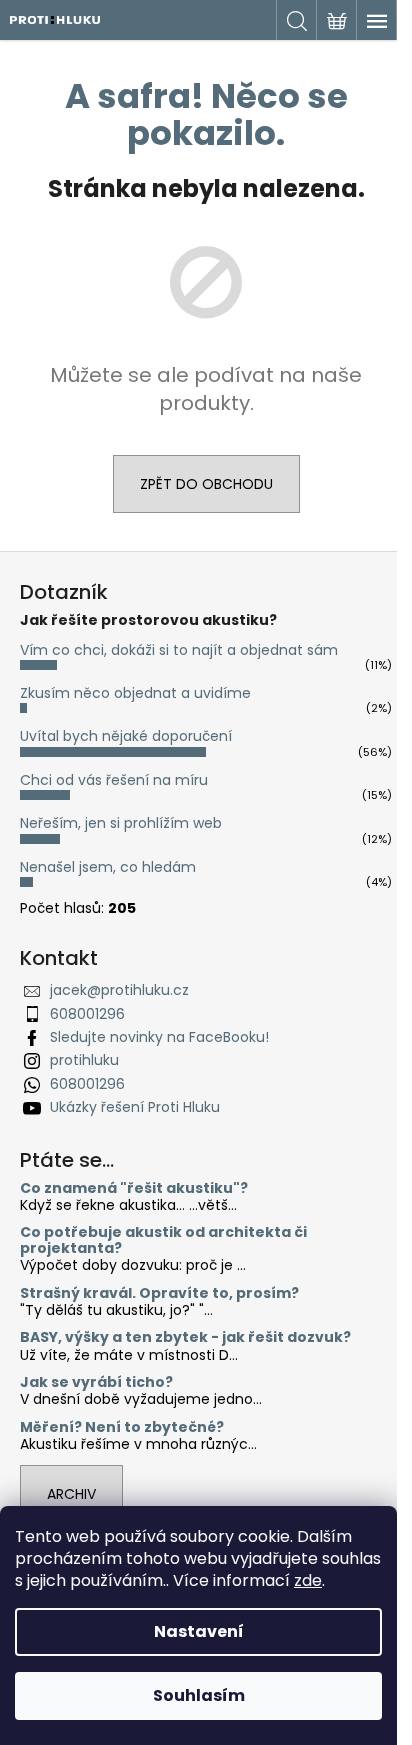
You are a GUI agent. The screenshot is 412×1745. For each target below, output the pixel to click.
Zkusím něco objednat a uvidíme (135, 693)
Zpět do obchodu (206, 484)
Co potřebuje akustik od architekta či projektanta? (163, 1240)
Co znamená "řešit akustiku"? (134, 1188)
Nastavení (199, 1631)
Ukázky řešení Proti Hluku (135, 1107)
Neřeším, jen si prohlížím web (121, 823)
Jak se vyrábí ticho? (96, 1382)
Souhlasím (199, 1695)
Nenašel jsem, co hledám (108, 867)
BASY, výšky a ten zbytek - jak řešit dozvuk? (185, 1337)
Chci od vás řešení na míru (114, 780)
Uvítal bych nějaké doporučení (126, 736)
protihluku (84, 1060)
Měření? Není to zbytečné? (122, 1427)
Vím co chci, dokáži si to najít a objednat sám (179, 650)
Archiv (71, 1494)
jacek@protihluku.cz (119, 990)
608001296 (87, 1014)
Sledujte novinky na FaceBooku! (159, 1037)
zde (308, 1580)
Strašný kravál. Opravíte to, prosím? (159, 1293)
